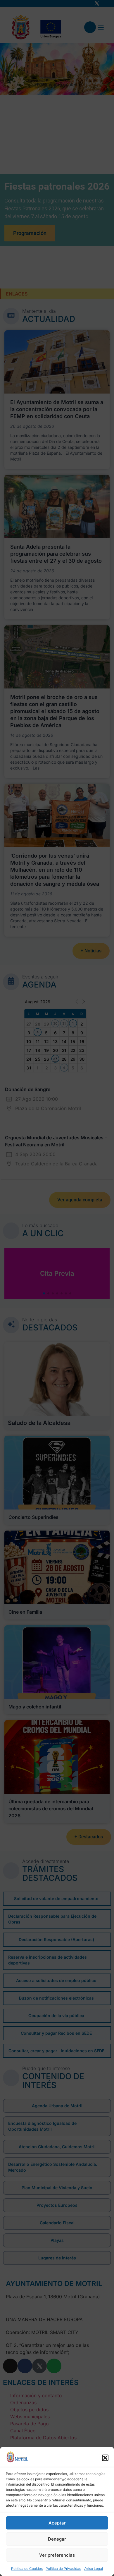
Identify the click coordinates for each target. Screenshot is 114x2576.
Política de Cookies (27, 2569)
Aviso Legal (94, 2569)
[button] (105, 2458)
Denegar (57, 2539)
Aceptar (57, 2523)
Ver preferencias (57, 2555)
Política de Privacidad (63, 2569)
